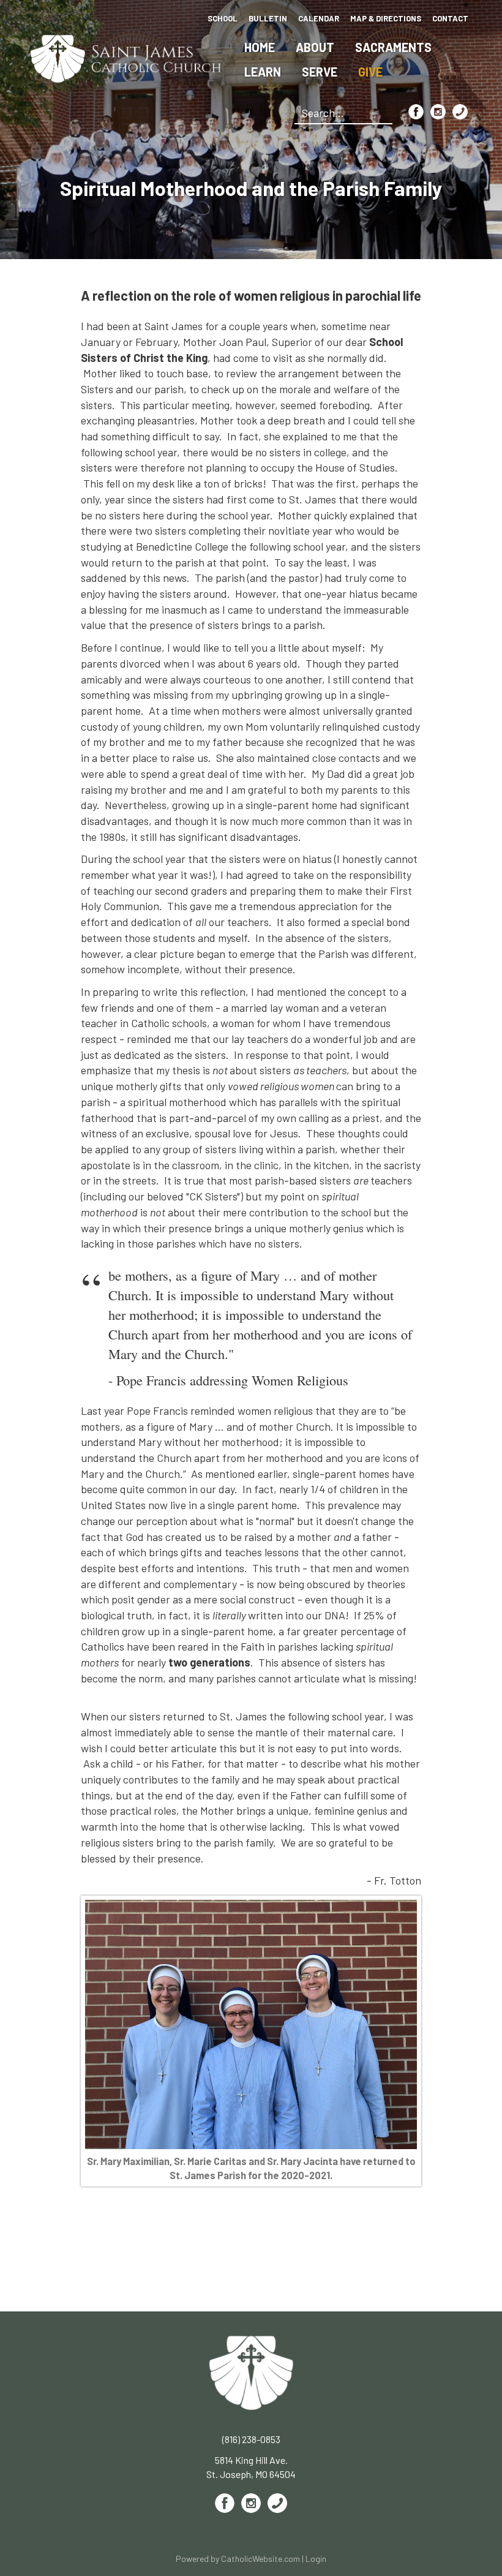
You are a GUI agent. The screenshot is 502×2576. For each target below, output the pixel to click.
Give (370, 72)
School (223, 18)
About (315, 47)
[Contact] (460, 112)
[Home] (126, 57)
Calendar (319, 18)
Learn (263, 72)
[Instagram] (438, 112)
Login (316, 2559)
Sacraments (393, 47)
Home (260, 47)
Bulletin (268, 18)
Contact (450, 18)
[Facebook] (416, 112)
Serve (320, 72)
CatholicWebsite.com (260, 2559)
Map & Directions (386, 18)
